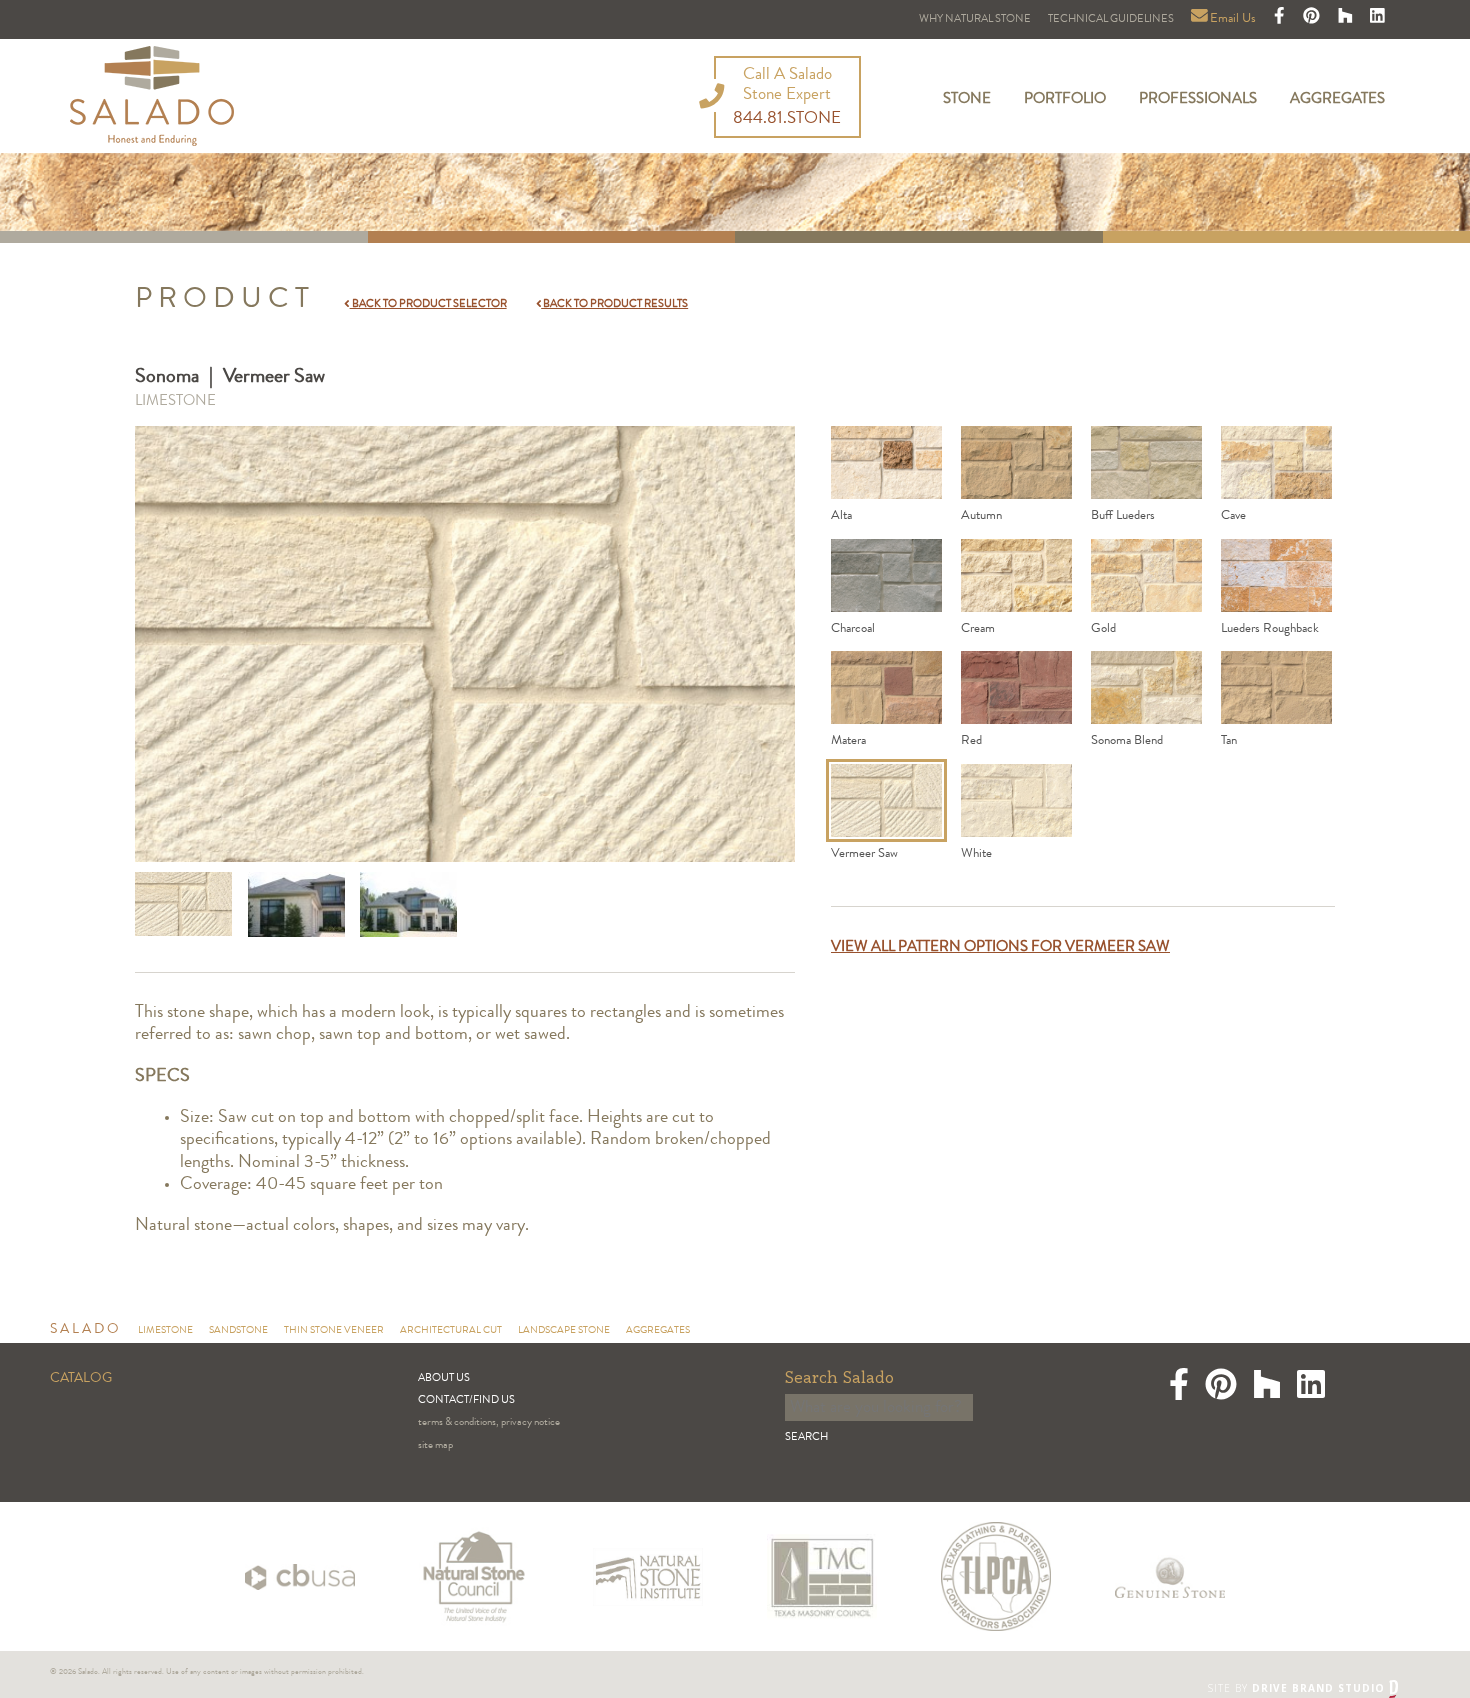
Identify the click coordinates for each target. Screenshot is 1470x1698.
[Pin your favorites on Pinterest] (1313, 19)
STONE (967, 100)
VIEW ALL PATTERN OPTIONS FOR (1000, 948)
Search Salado (839, 1378)
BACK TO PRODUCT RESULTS (614, 304)
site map (435, 1445)
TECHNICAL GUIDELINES (1111, 19)
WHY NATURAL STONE (975, 19)
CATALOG (81, 1379)
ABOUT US (444, 1378)
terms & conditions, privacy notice (489, 1422)
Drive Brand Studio (1320, 1688)
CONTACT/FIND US (466, 1400)
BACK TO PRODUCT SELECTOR (428, 304)
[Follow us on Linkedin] (1377, 19)
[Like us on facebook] (1281, 19)
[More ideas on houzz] (1347, 19)
